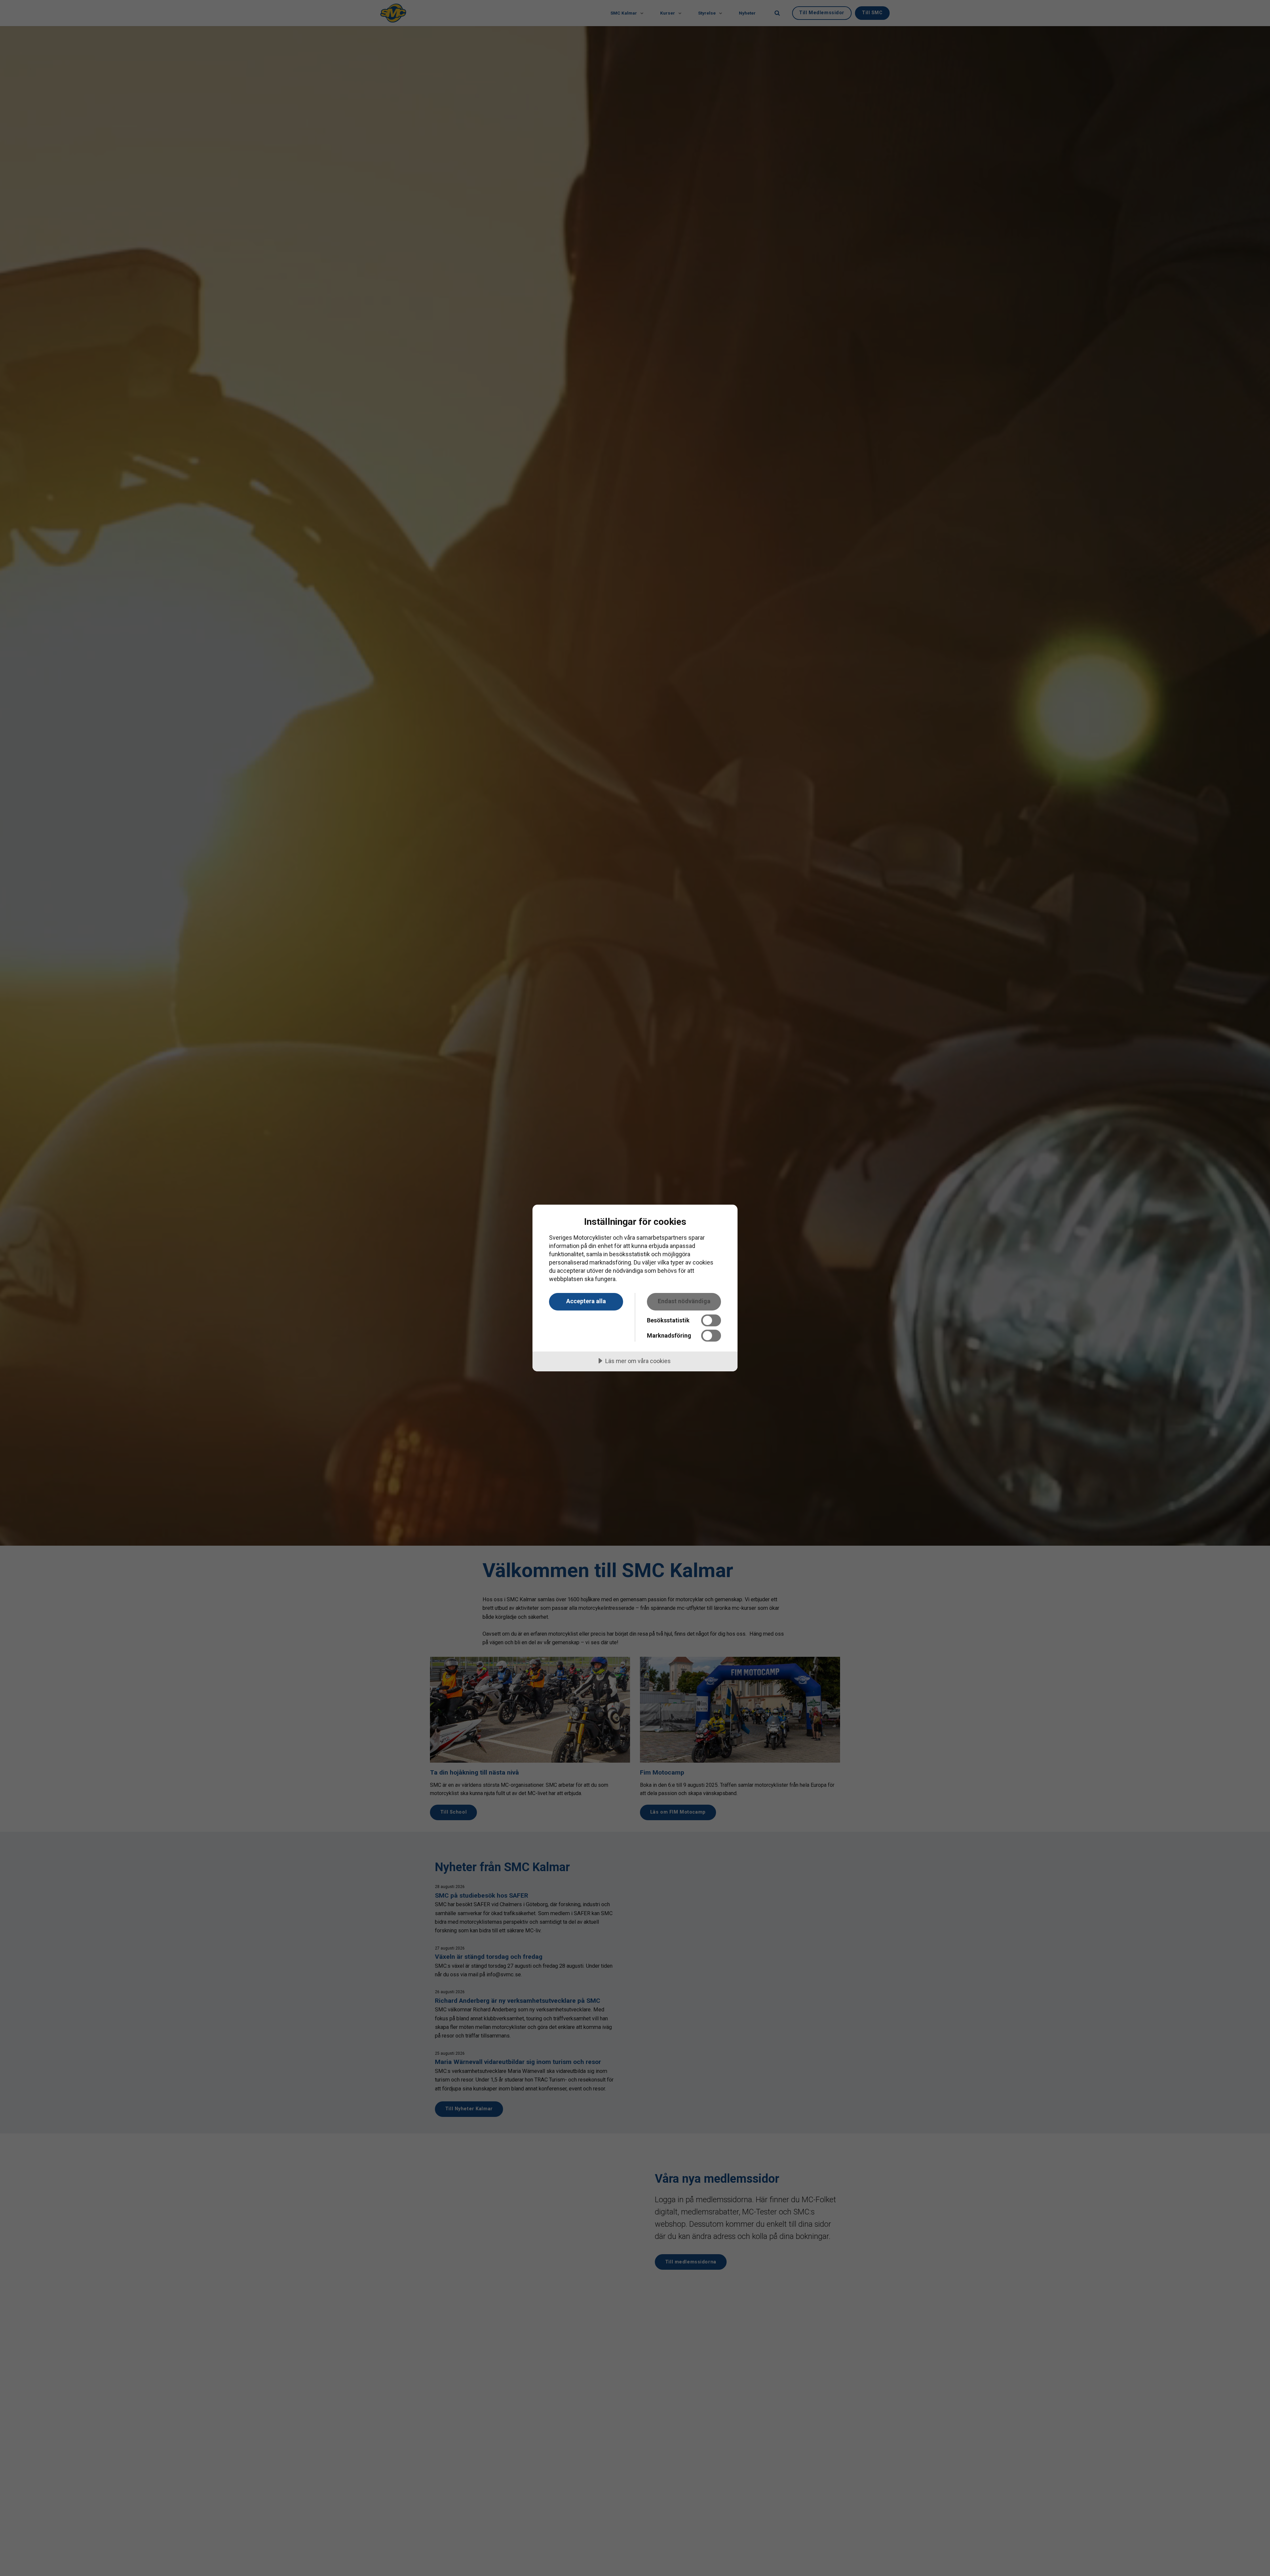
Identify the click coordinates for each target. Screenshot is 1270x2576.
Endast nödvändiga (684, 1301)
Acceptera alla (586, 1301)
